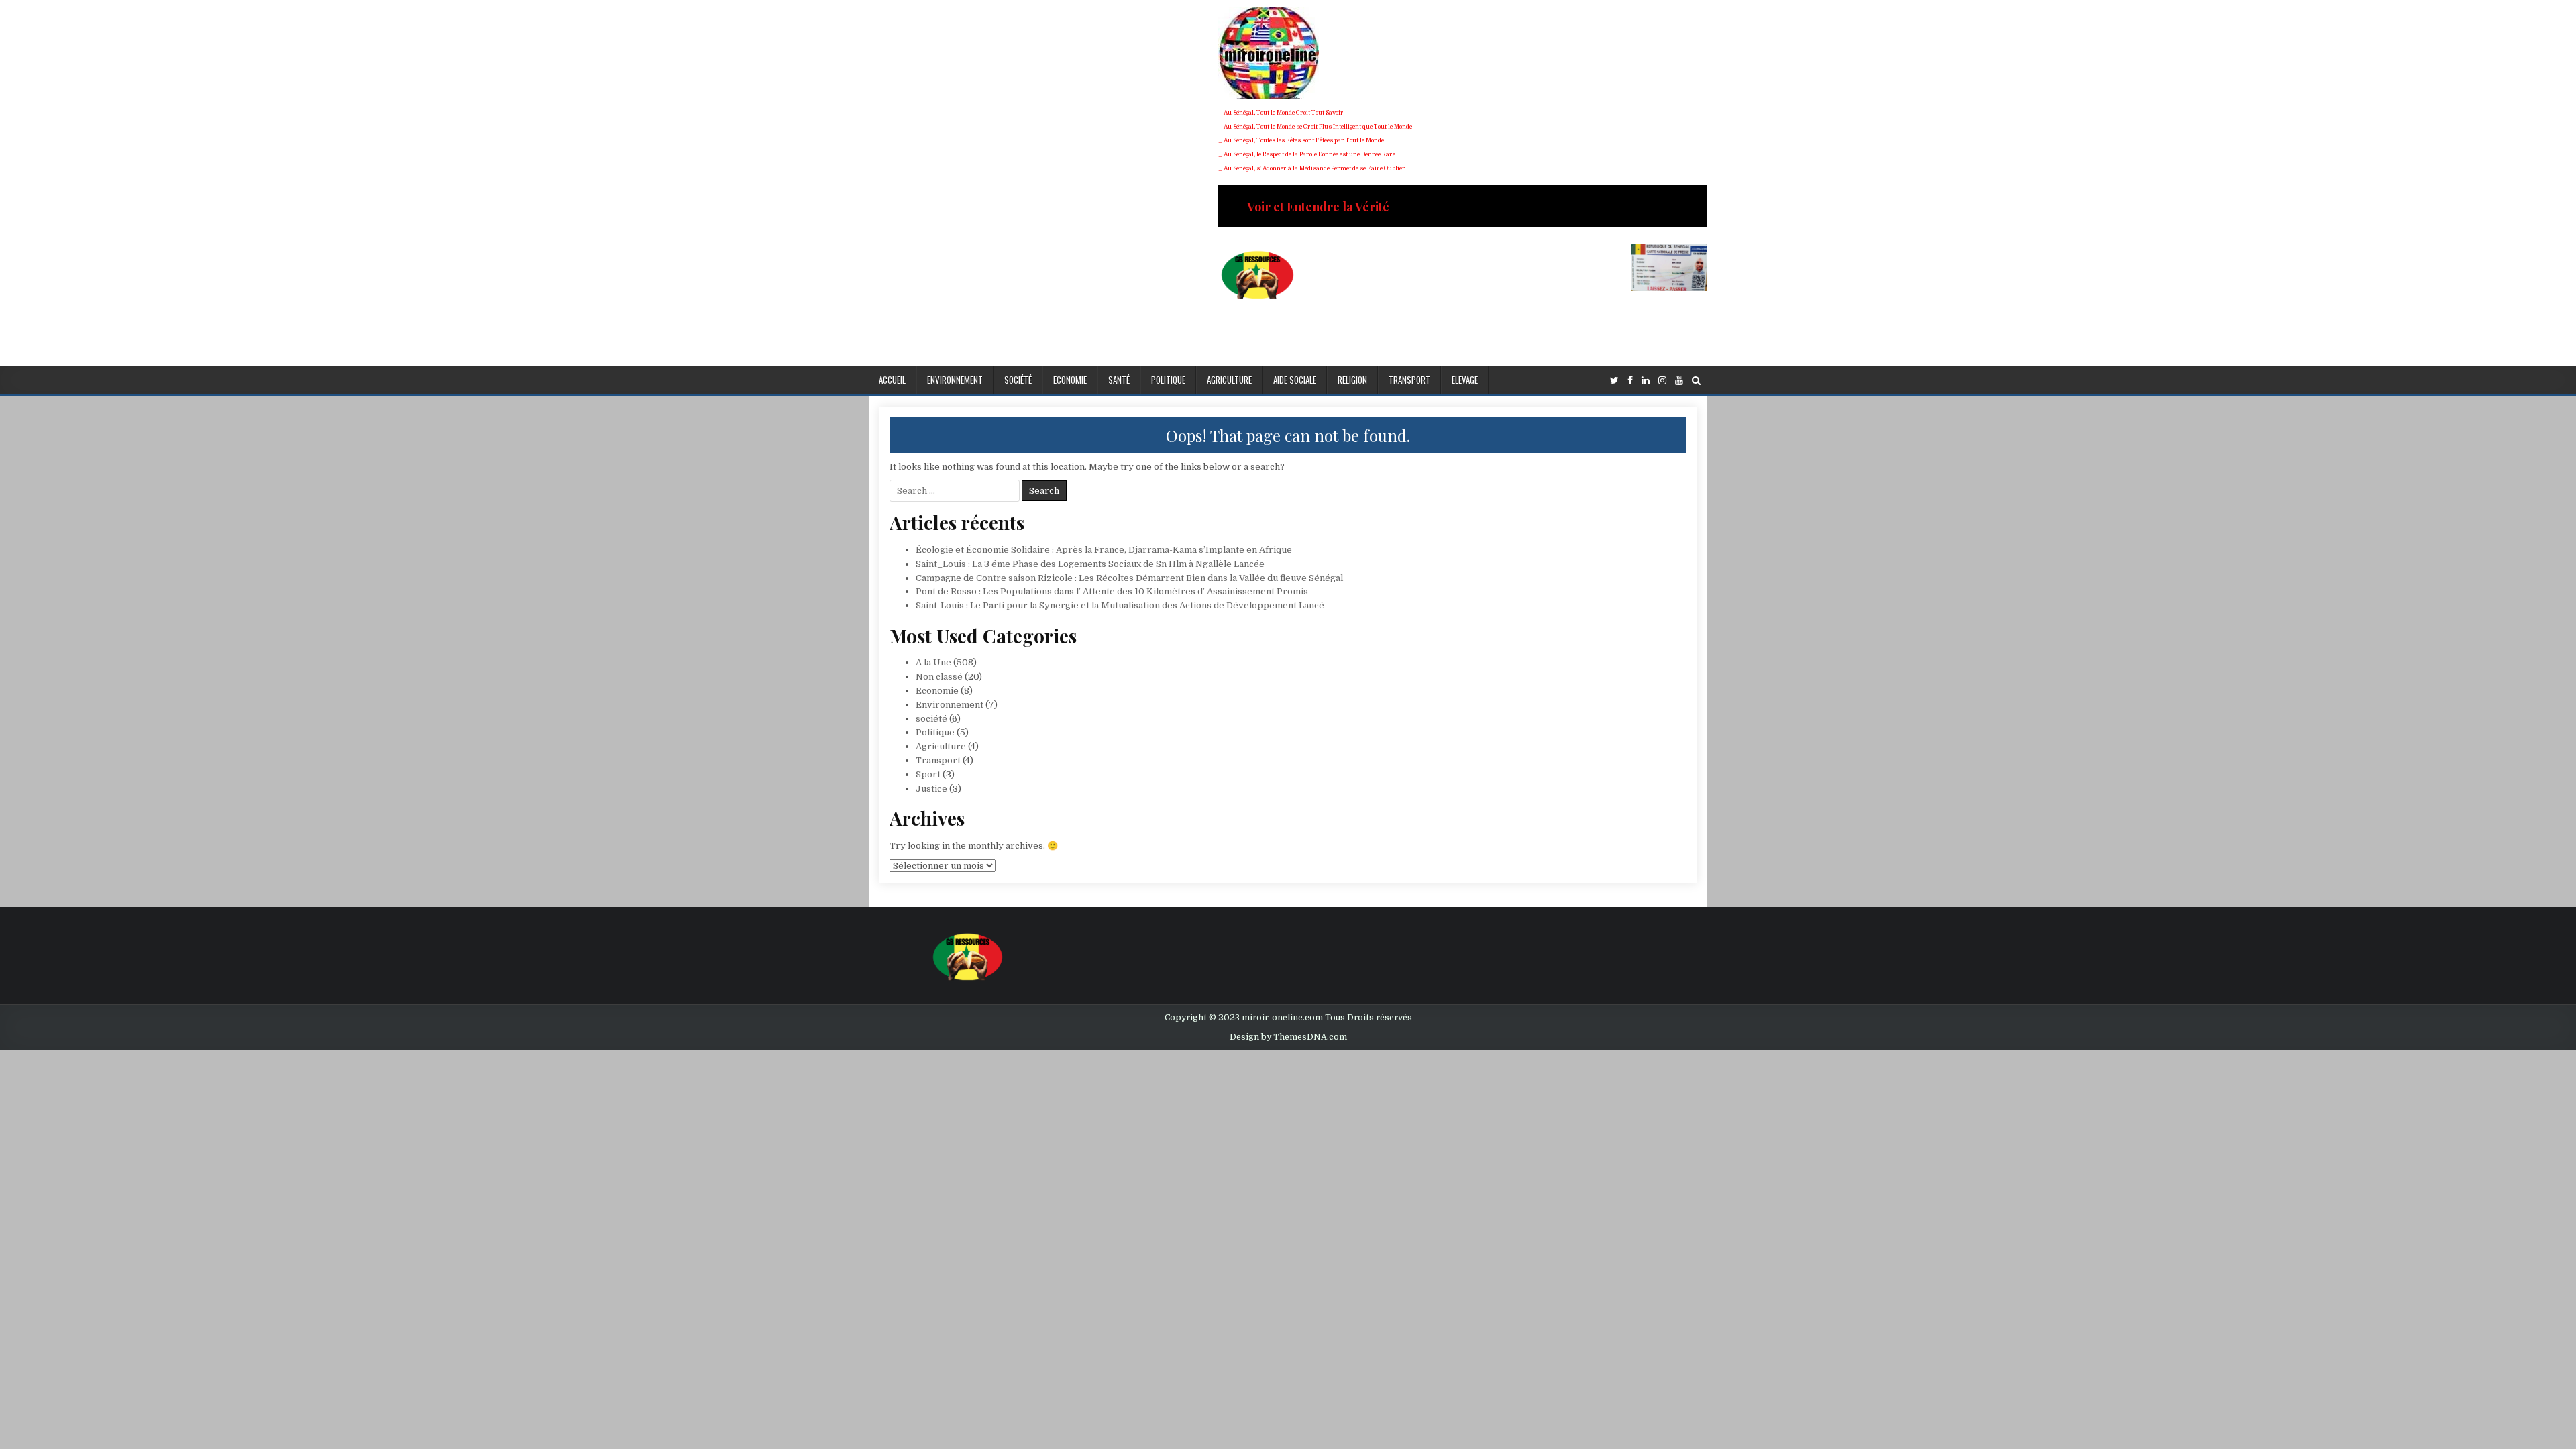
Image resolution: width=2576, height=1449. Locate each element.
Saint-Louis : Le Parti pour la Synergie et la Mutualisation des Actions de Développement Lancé (1120, 605)
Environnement (955, 380)
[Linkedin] (1646, 381)
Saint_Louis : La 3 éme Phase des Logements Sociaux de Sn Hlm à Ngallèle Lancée (1090, 564)
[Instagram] (1662, 381)
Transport (1409, 380)
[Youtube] (1679, 381)
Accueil (892, 380)
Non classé (939, 677)
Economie (1070, 380)
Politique (1168, 380)
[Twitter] (1614, 381)
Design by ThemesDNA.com (1288, 1037)
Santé (1119, 380)
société (1018, 380)
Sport (928, 774)
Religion (1352, 380)
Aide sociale (1295, 380)
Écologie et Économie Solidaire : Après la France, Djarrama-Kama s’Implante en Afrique (1104, 550)
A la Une (933, 662)
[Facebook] (1630, 381)
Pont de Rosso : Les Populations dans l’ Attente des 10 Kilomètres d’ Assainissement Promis (1112, 591)
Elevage (1465, 380)
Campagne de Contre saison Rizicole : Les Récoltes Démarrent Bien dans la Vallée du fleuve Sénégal (1129, 578)
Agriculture (1229, 380)
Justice (931, 789)
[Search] (1696, 381)
